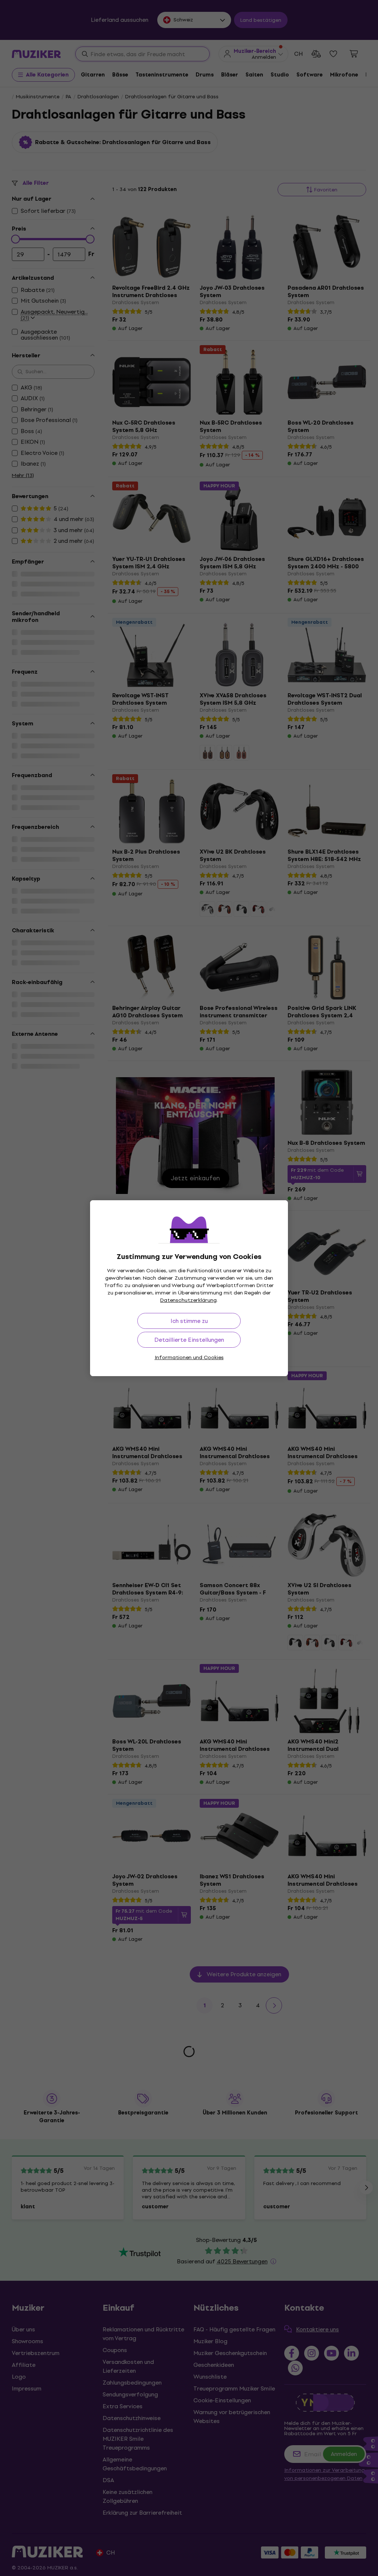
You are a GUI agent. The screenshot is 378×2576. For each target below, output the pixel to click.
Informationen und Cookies (189, 1357)
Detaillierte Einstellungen (189, 1340)
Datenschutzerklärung (188, 1300)
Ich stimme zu (189, 1321)
